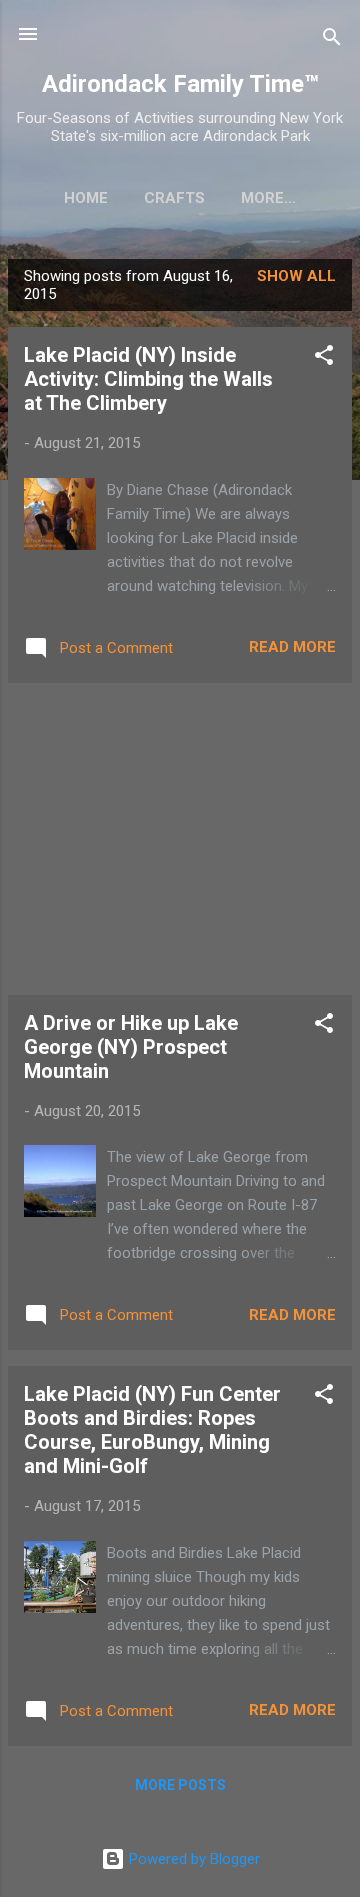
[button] (324, 358)
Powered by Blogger (192, 1859)
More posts (180, 1785)
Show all (296, 276)
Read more (292, 647)
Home (86, 198)
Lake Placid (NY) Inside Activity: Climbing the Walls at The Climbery (148, 379)
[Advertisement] (180, 839)
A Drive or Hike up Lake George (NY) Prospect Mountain (131, 1047)
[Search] (332, 40)
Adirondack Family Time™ (180, 84)
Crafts (174, 198)
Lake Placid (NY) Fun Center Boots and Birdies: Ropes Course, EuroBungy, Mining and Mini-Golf (152, 1430)
